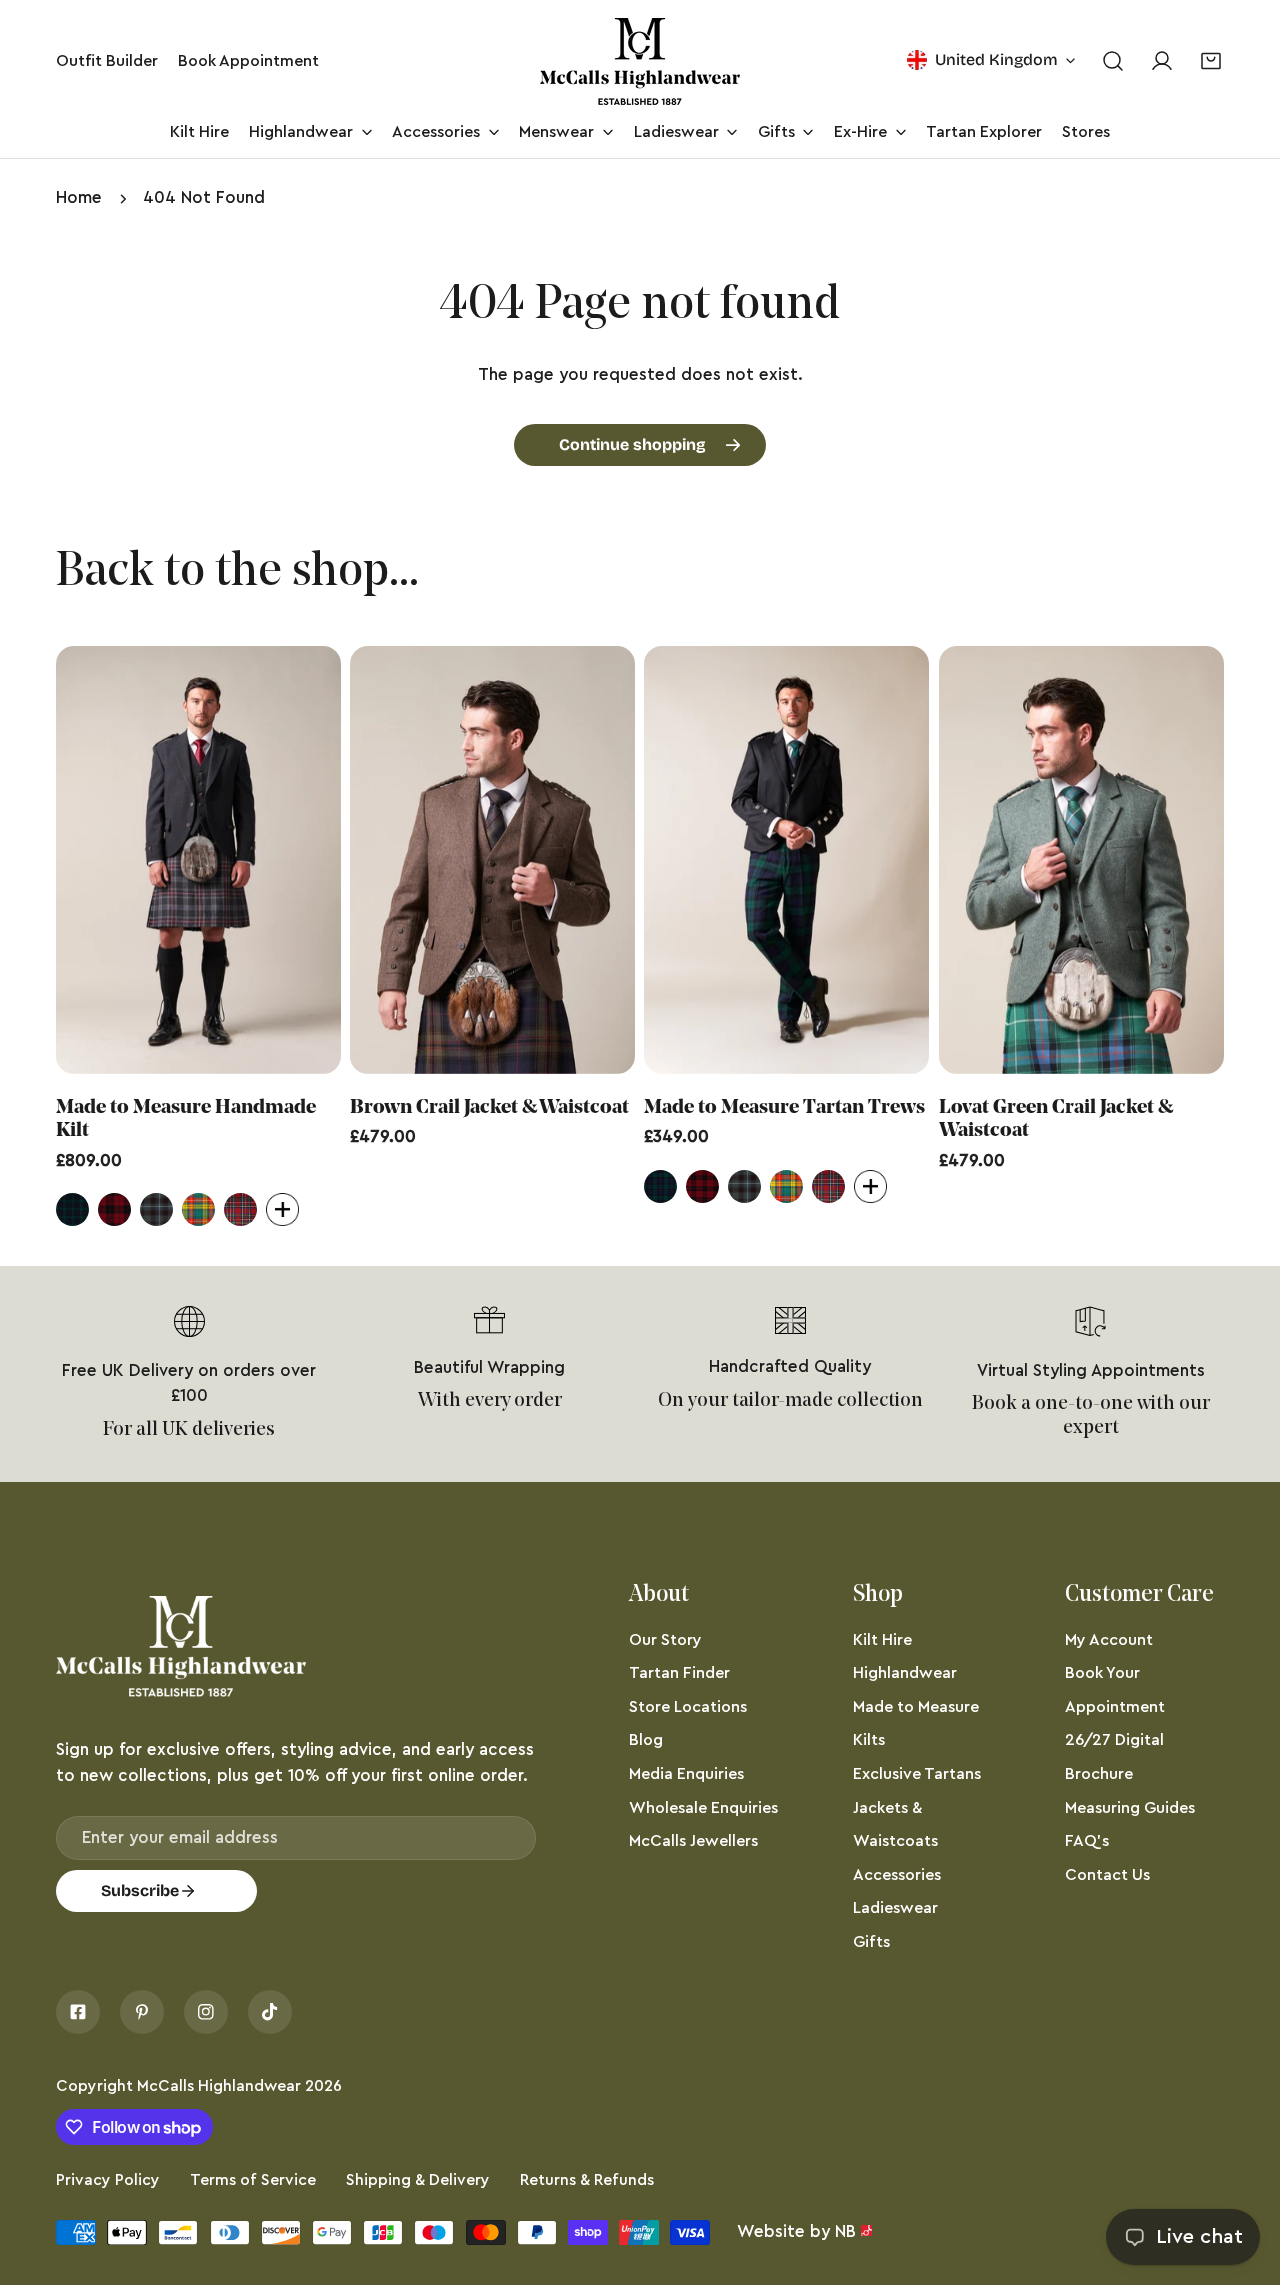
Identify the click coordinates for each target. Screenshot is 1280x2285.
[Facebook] (78, 2012)
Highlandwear (905, 1673)
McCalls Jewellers (693, 1841)
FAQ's (1087, 1841)
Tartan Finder (679, 1673)
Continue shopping (632, 444)
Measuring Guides (1130, 1808)
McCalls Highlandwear (219, 2086)
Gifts (871, 1942)
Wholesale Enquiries (703, 1808)
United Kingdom (996, 59)
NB (845, 2231)
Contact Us (1107, 1875)
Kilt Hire (882, 1640)
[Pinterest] (142, 2012)
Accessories (897, 1875)
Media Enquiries (686, 1774)
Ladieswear (895, 1908)
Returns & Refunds (587, 2180)
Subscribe (140, 1890)
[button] (1211, 61)
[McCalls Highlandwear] (640, 61)
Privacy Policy (108, 2180)
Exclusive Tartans (917, 1774)
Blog (646, 1740)
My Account (1109, 1640)
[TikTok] (270, 2012)
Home (79, 197)
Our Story (665, 1640)
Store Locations (688, 1707)
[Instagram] (206, 2012)
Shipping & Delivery (418, 2180)
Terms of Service (253, 2180)
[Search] (1112, 61)
